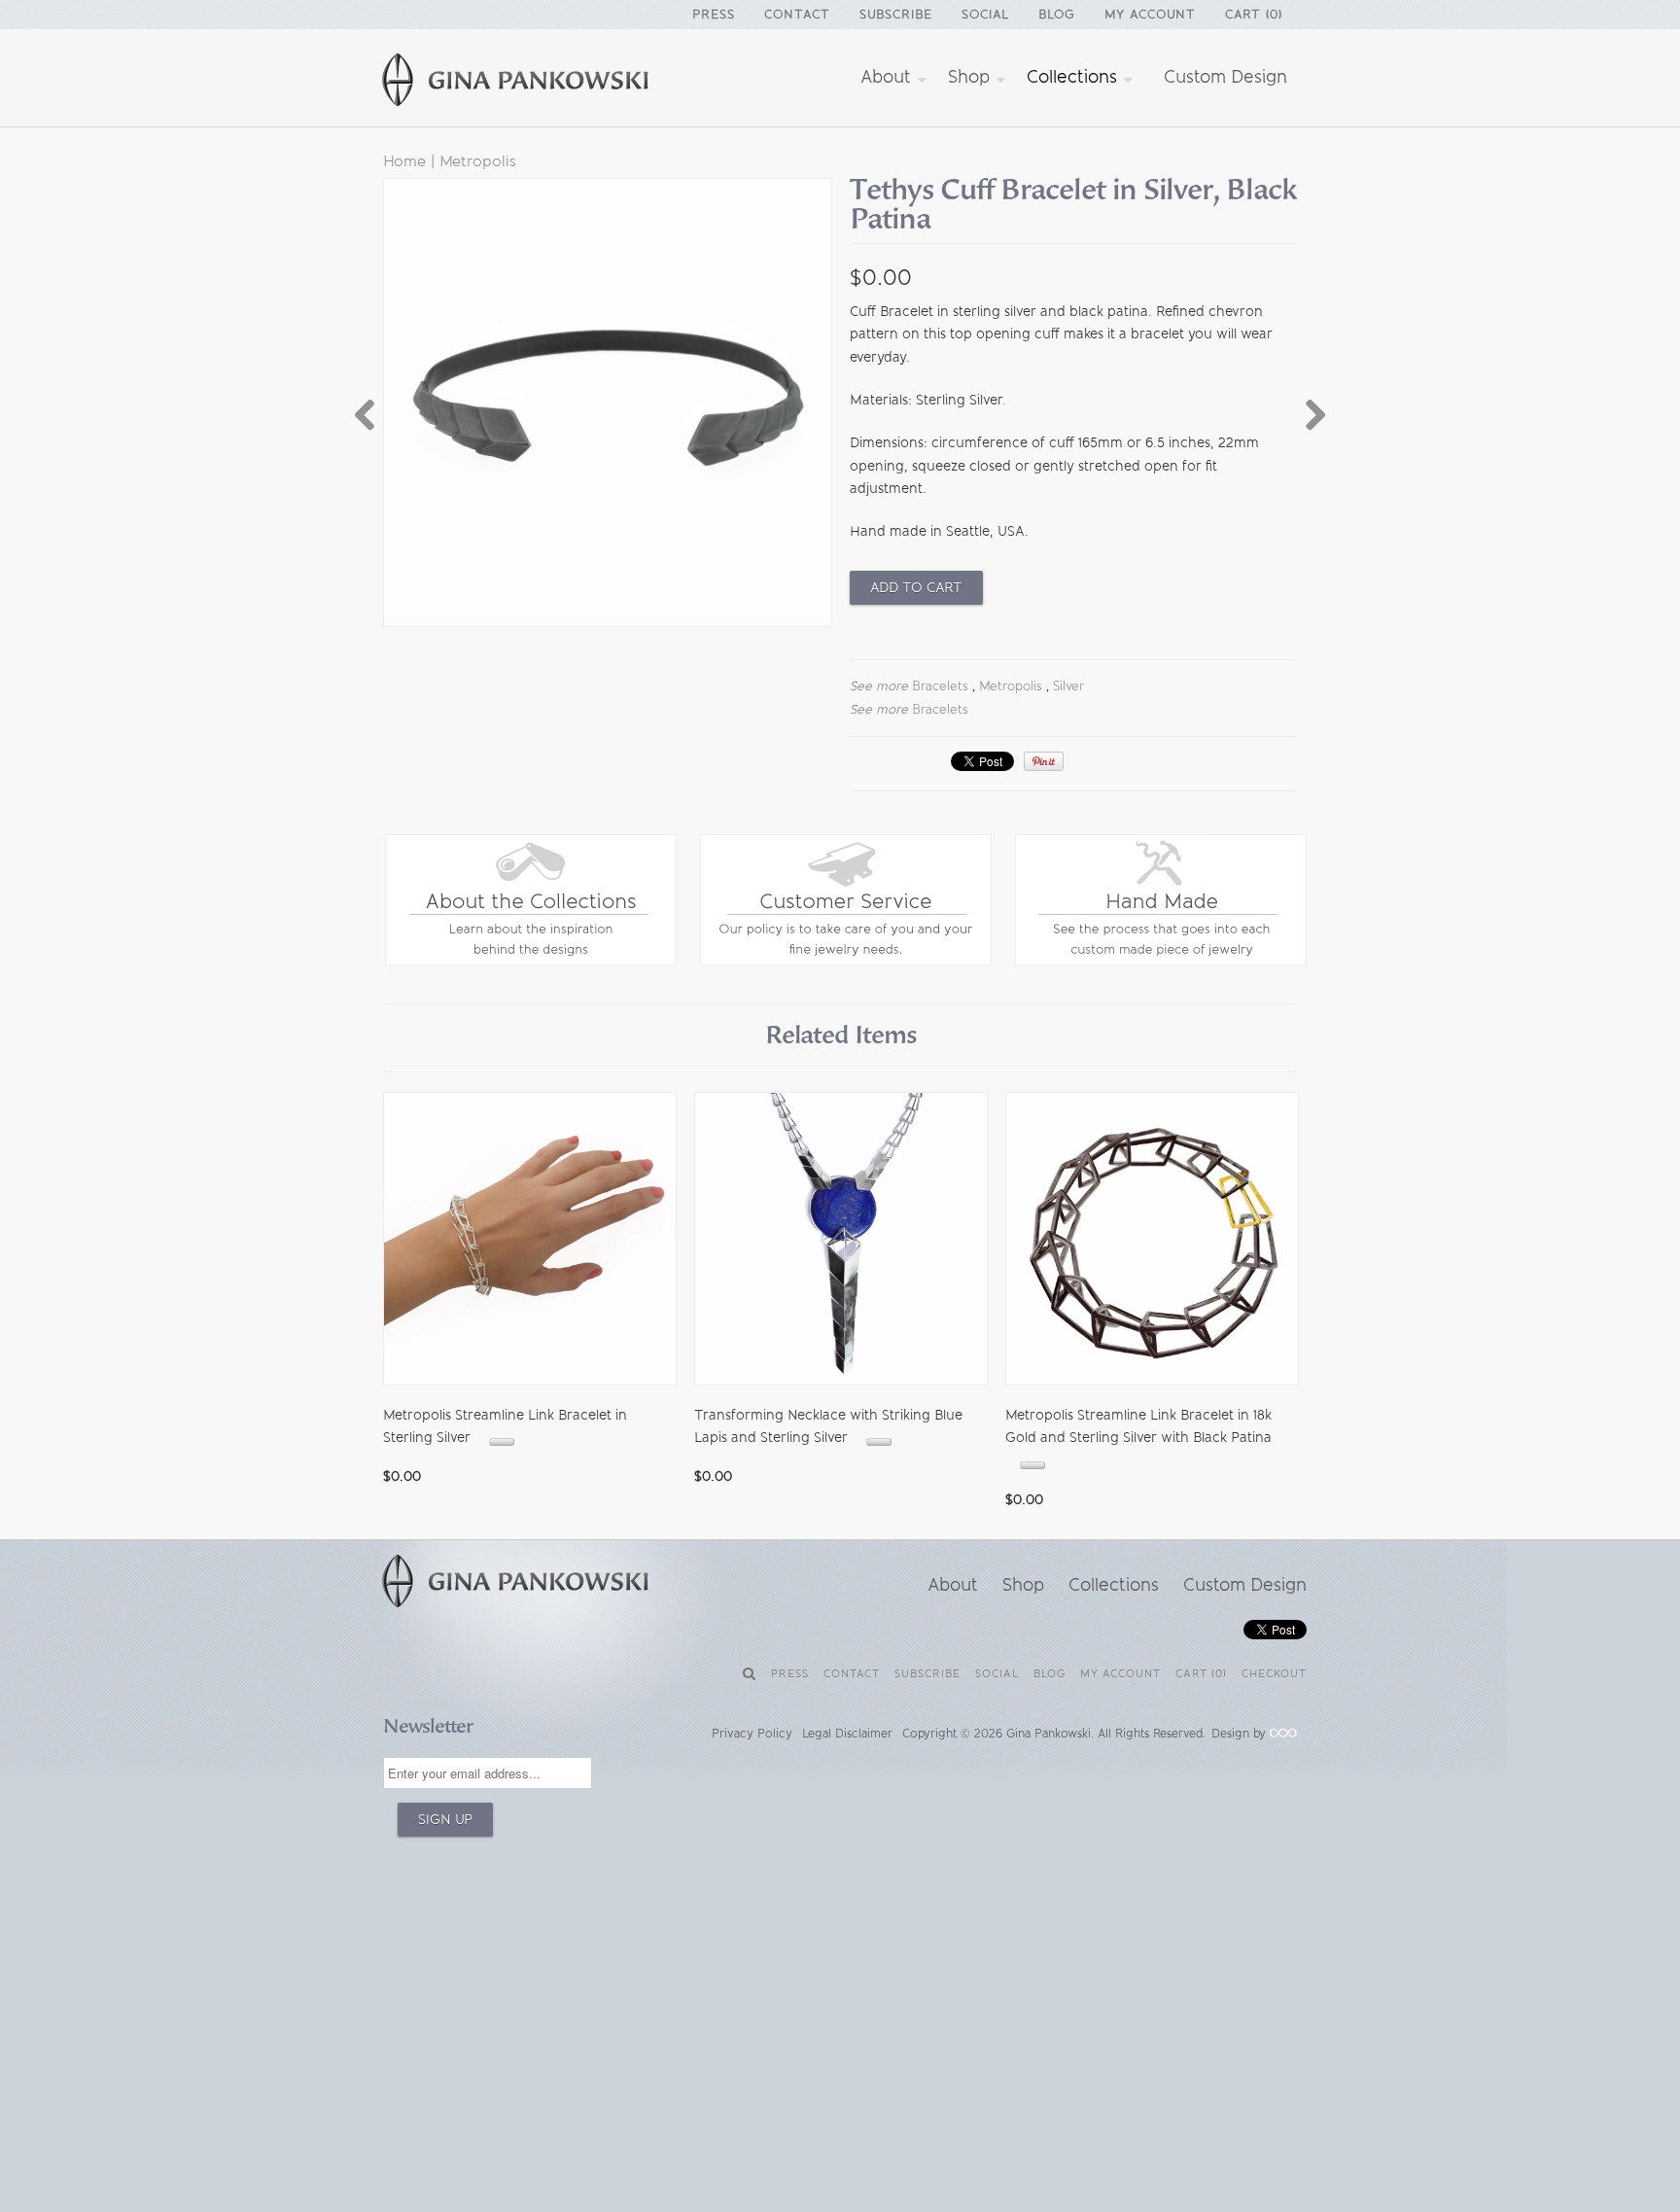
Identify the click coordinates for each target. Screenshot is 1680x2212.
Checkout (1274, 1674)
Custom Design (1225, 77)
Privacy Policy (752, 1734)
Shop (971, 77)
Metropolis (478, 161)
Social (985, 14)
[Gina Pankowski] (539, 83)
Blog (1057, 14)
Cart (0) (1254, 14)
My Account (1150, 14)
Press (714, 14)
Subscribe (896, 14)
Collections (1074, 77)
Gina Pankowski (1049, 1734)
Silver (1068, 686)
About (888, 77)
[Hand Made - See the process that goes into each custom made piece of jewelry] (1161, 961)
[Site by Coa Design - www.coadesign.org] (1283, 1734)
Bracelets (940, 686)
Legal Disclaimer (847, 1734)
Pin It (1044, 761)
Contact (797, 14)
